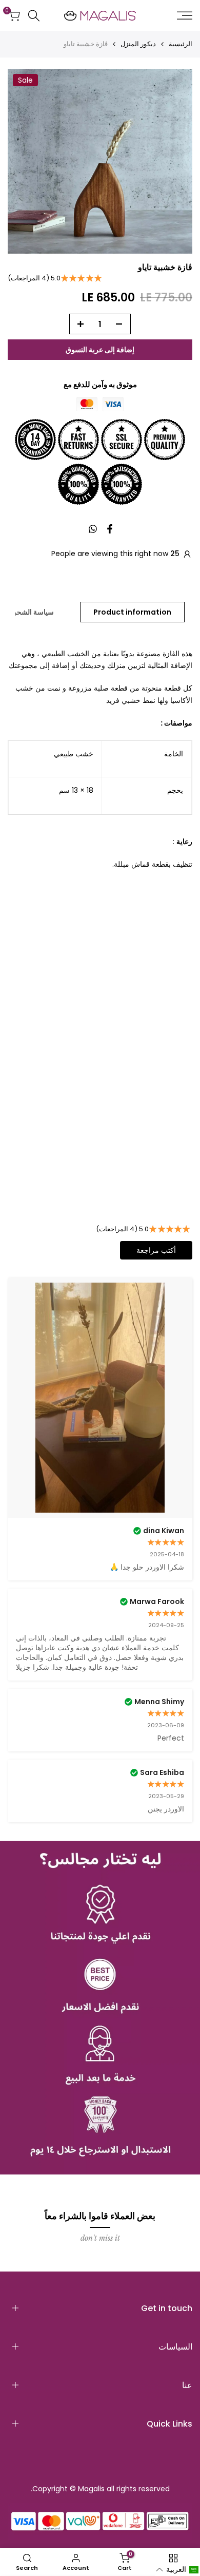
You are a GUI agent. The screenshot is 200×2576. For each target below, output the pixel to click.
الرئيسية (181, 44)
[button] (177, 2570)
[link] (100, 2008)
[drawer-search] (34, 16)
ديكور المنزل (138, 44)
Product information (132, 612)
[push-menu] (185, 15)
